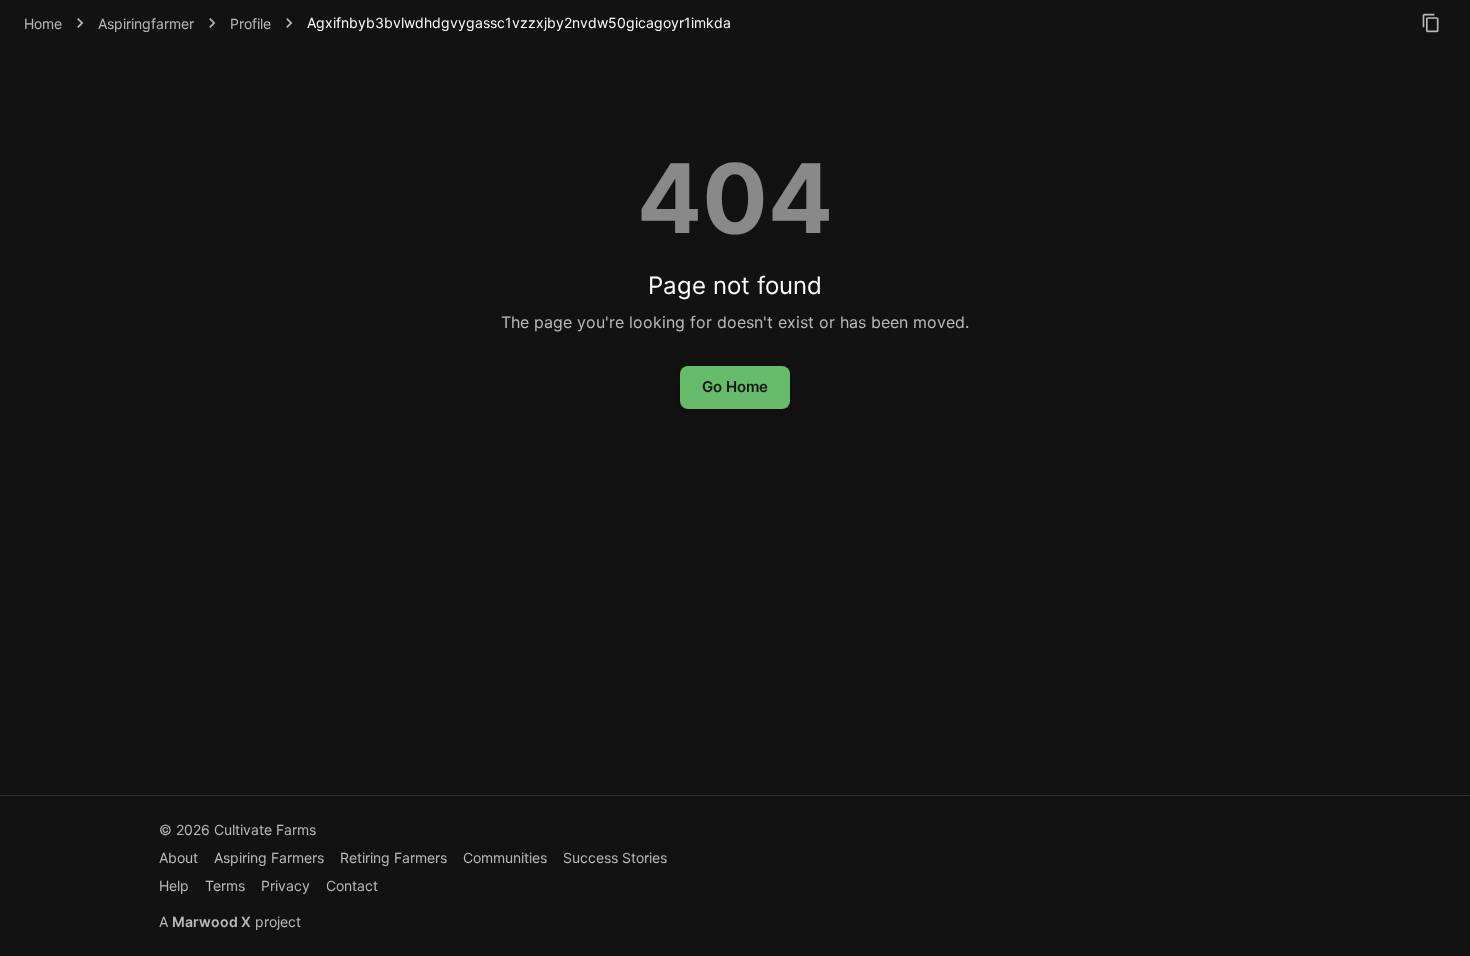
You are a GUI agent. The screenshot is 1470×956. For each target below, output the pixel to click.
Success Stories (615, 857)
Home (43, 23)
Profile (250, 23)
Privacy (285, 885)
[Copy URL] (1431, 23)
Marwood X (211, 921)
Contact (352, 885)
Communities (505, 857)
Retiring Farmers (393, 857)
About (178, 857)
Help (174, 885)
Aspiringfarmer (146, 23)
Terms (225, 885)
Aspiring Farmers (269, 857)
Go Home (735, 386)
